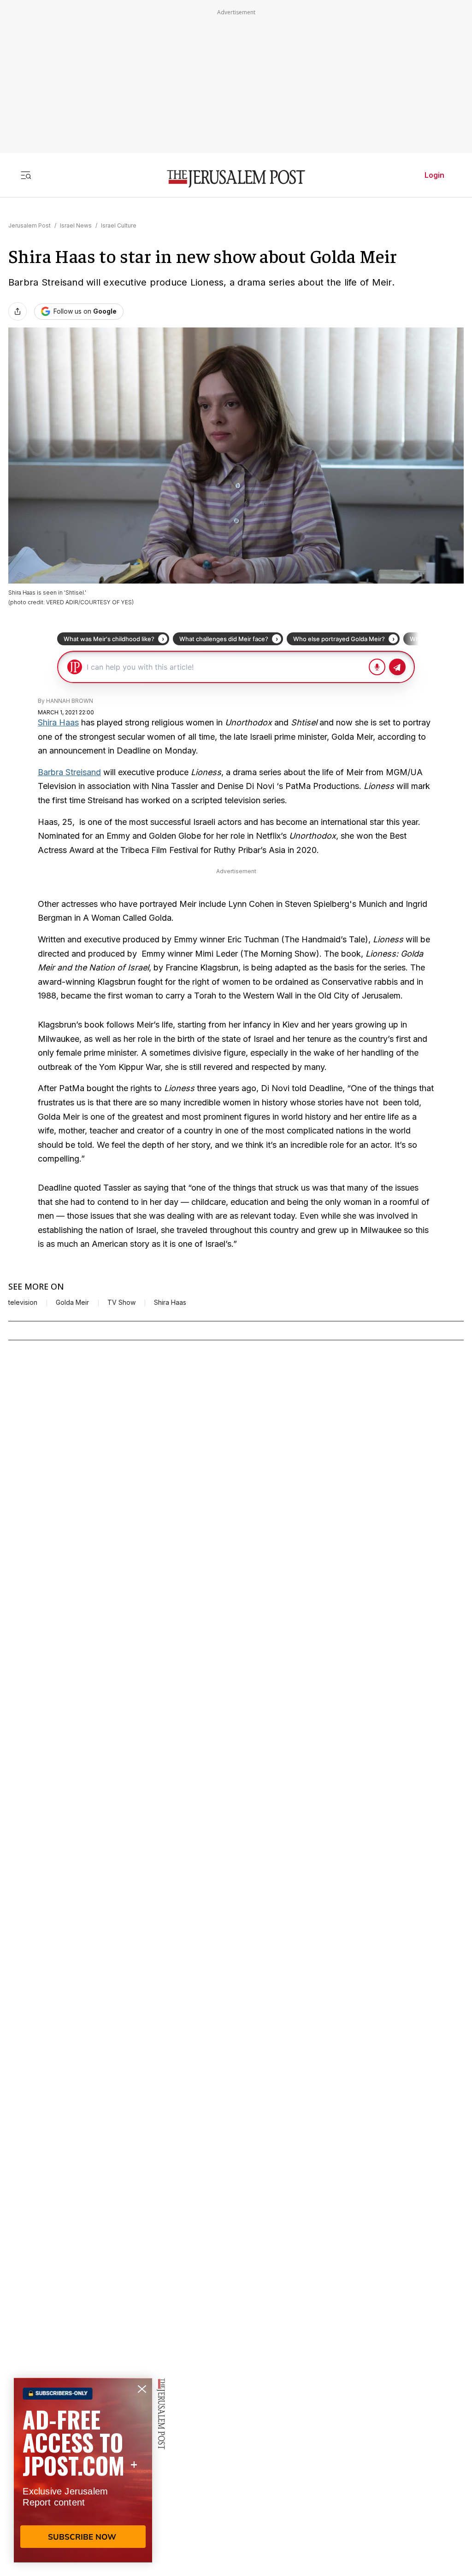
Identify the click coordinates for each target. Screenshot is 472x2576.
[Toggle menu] (26, 175)
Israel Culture (119, 225)
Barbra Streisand (69, 772)
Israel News (76, 225)
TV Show (121, 1303)
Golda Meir (72, 1303)
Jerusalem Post (29, 225)
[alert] (83, 2470)
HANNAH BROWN (70, 701)
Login (434, 175)
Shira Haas (58, 722)
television (23, 1303)
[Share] (18, 311)
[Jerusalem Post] (236, 179)
